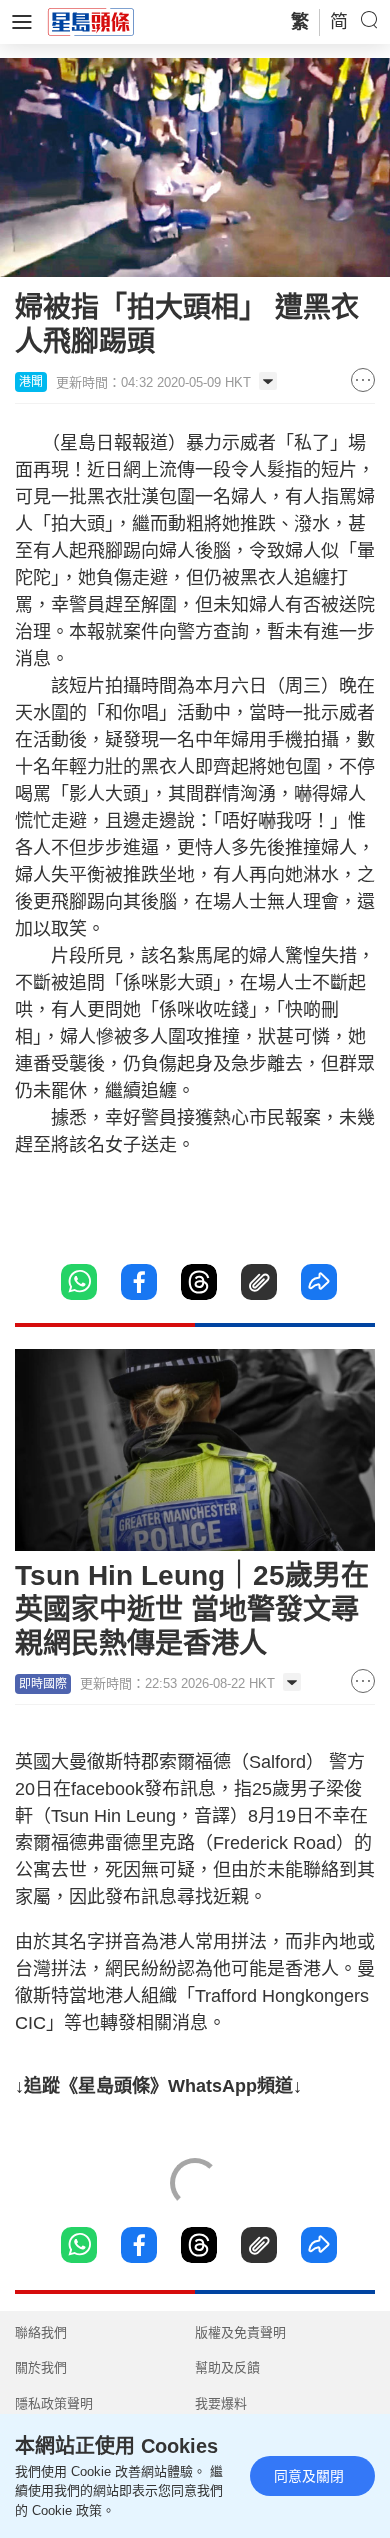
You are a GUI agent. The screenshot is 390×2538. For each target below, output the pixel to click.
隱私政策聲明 (54, 2403)
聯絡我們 (41, 2332)
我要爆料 (221, 2403)
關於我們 (41, 2367)
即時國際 (43, 1684)
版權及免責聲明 (240, 2332)
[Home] (91, 21)
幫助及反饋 (227, 2367)
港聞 (31, 382)
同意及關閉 (309, 2476)
